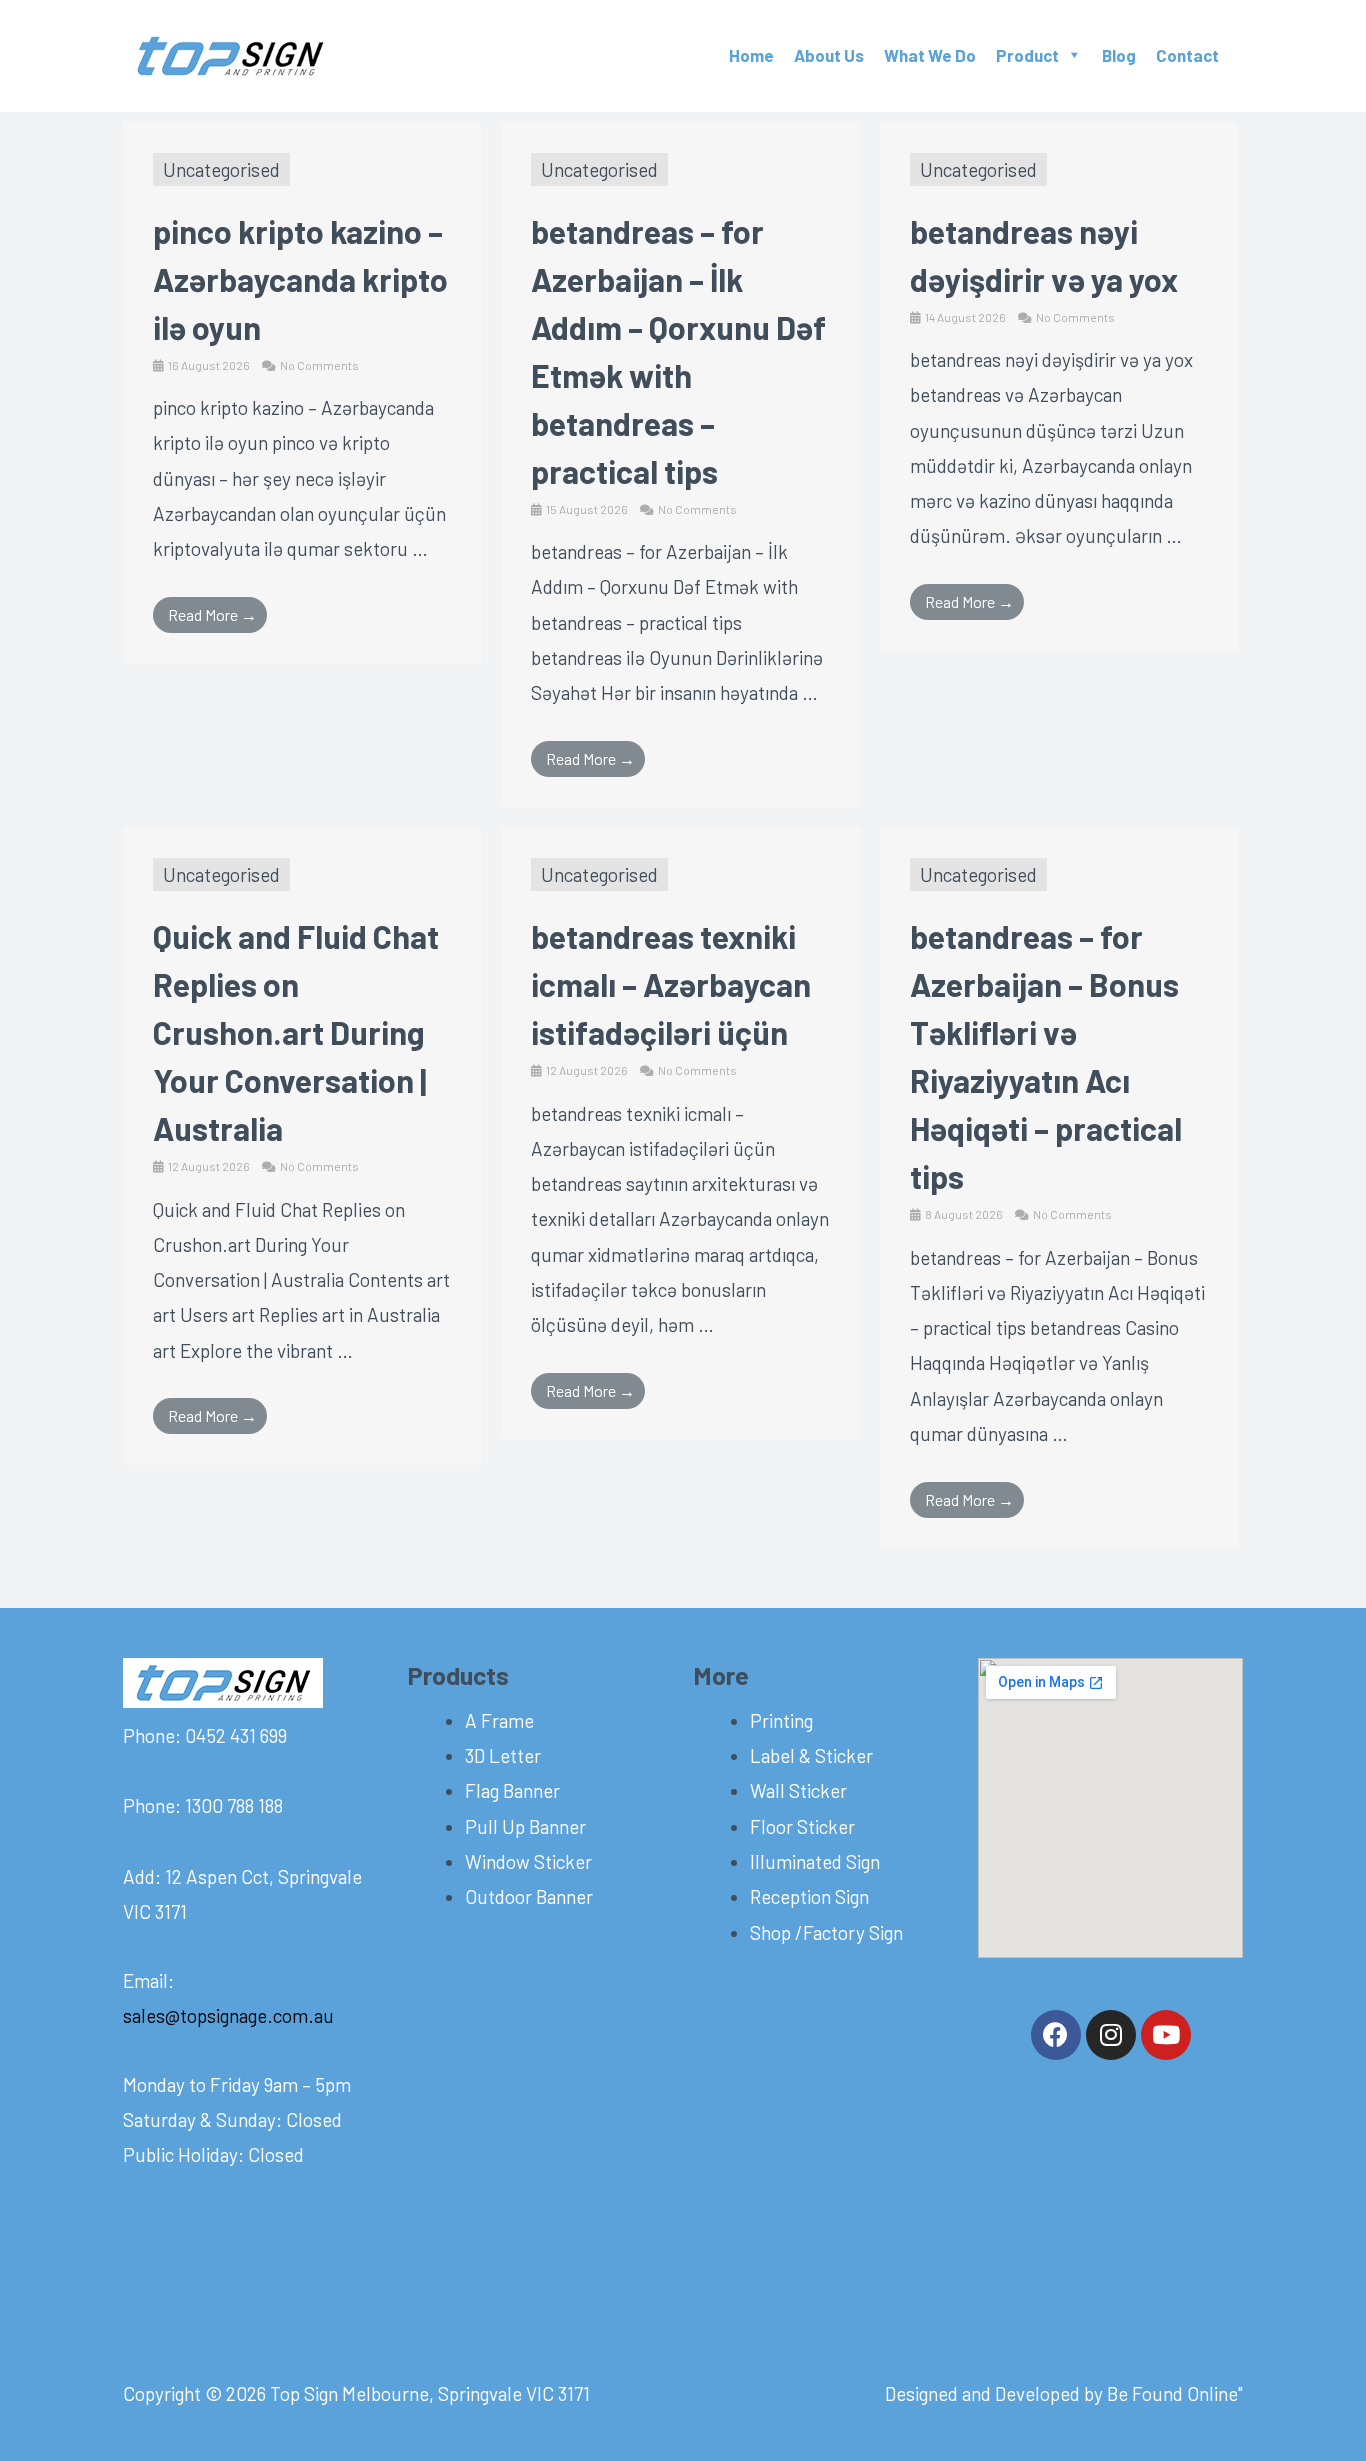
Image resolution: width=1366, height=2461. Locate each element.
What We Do (930, 55)
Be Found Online (1172, 2393)
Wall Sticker (798, 1790)
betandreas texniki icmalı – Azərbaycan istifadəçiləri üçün (671, 984)
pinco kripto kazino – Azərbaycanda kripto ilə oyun (300, 279)
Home (751, 55)
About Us (829, 55)
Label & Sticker (811, 1755)
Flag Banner (512, 1790)
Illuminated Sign (815, 1861)
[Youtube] (1166, 2035)
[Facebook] (1056, 2035)
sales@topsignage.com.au (228, 2015)
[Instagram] (1111, 2035)
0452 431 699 (234, 1735)
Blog (1119, 55)
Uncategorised (221, 169)
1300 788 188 (232, 1805)
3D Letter (503, 1755)
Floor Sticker (802, 1826)
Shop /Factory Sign (826, 1932)
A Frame (499, 1720)
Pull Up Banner (525, 1826)
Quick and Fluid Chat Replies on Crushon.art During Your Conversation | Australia (296, 1032)
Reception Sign (809, 1896)
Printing (781, 1720)
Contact (1187, 55)
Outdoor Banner (529, 1896)
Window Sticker (528, 1861)
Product (1027, 55)
